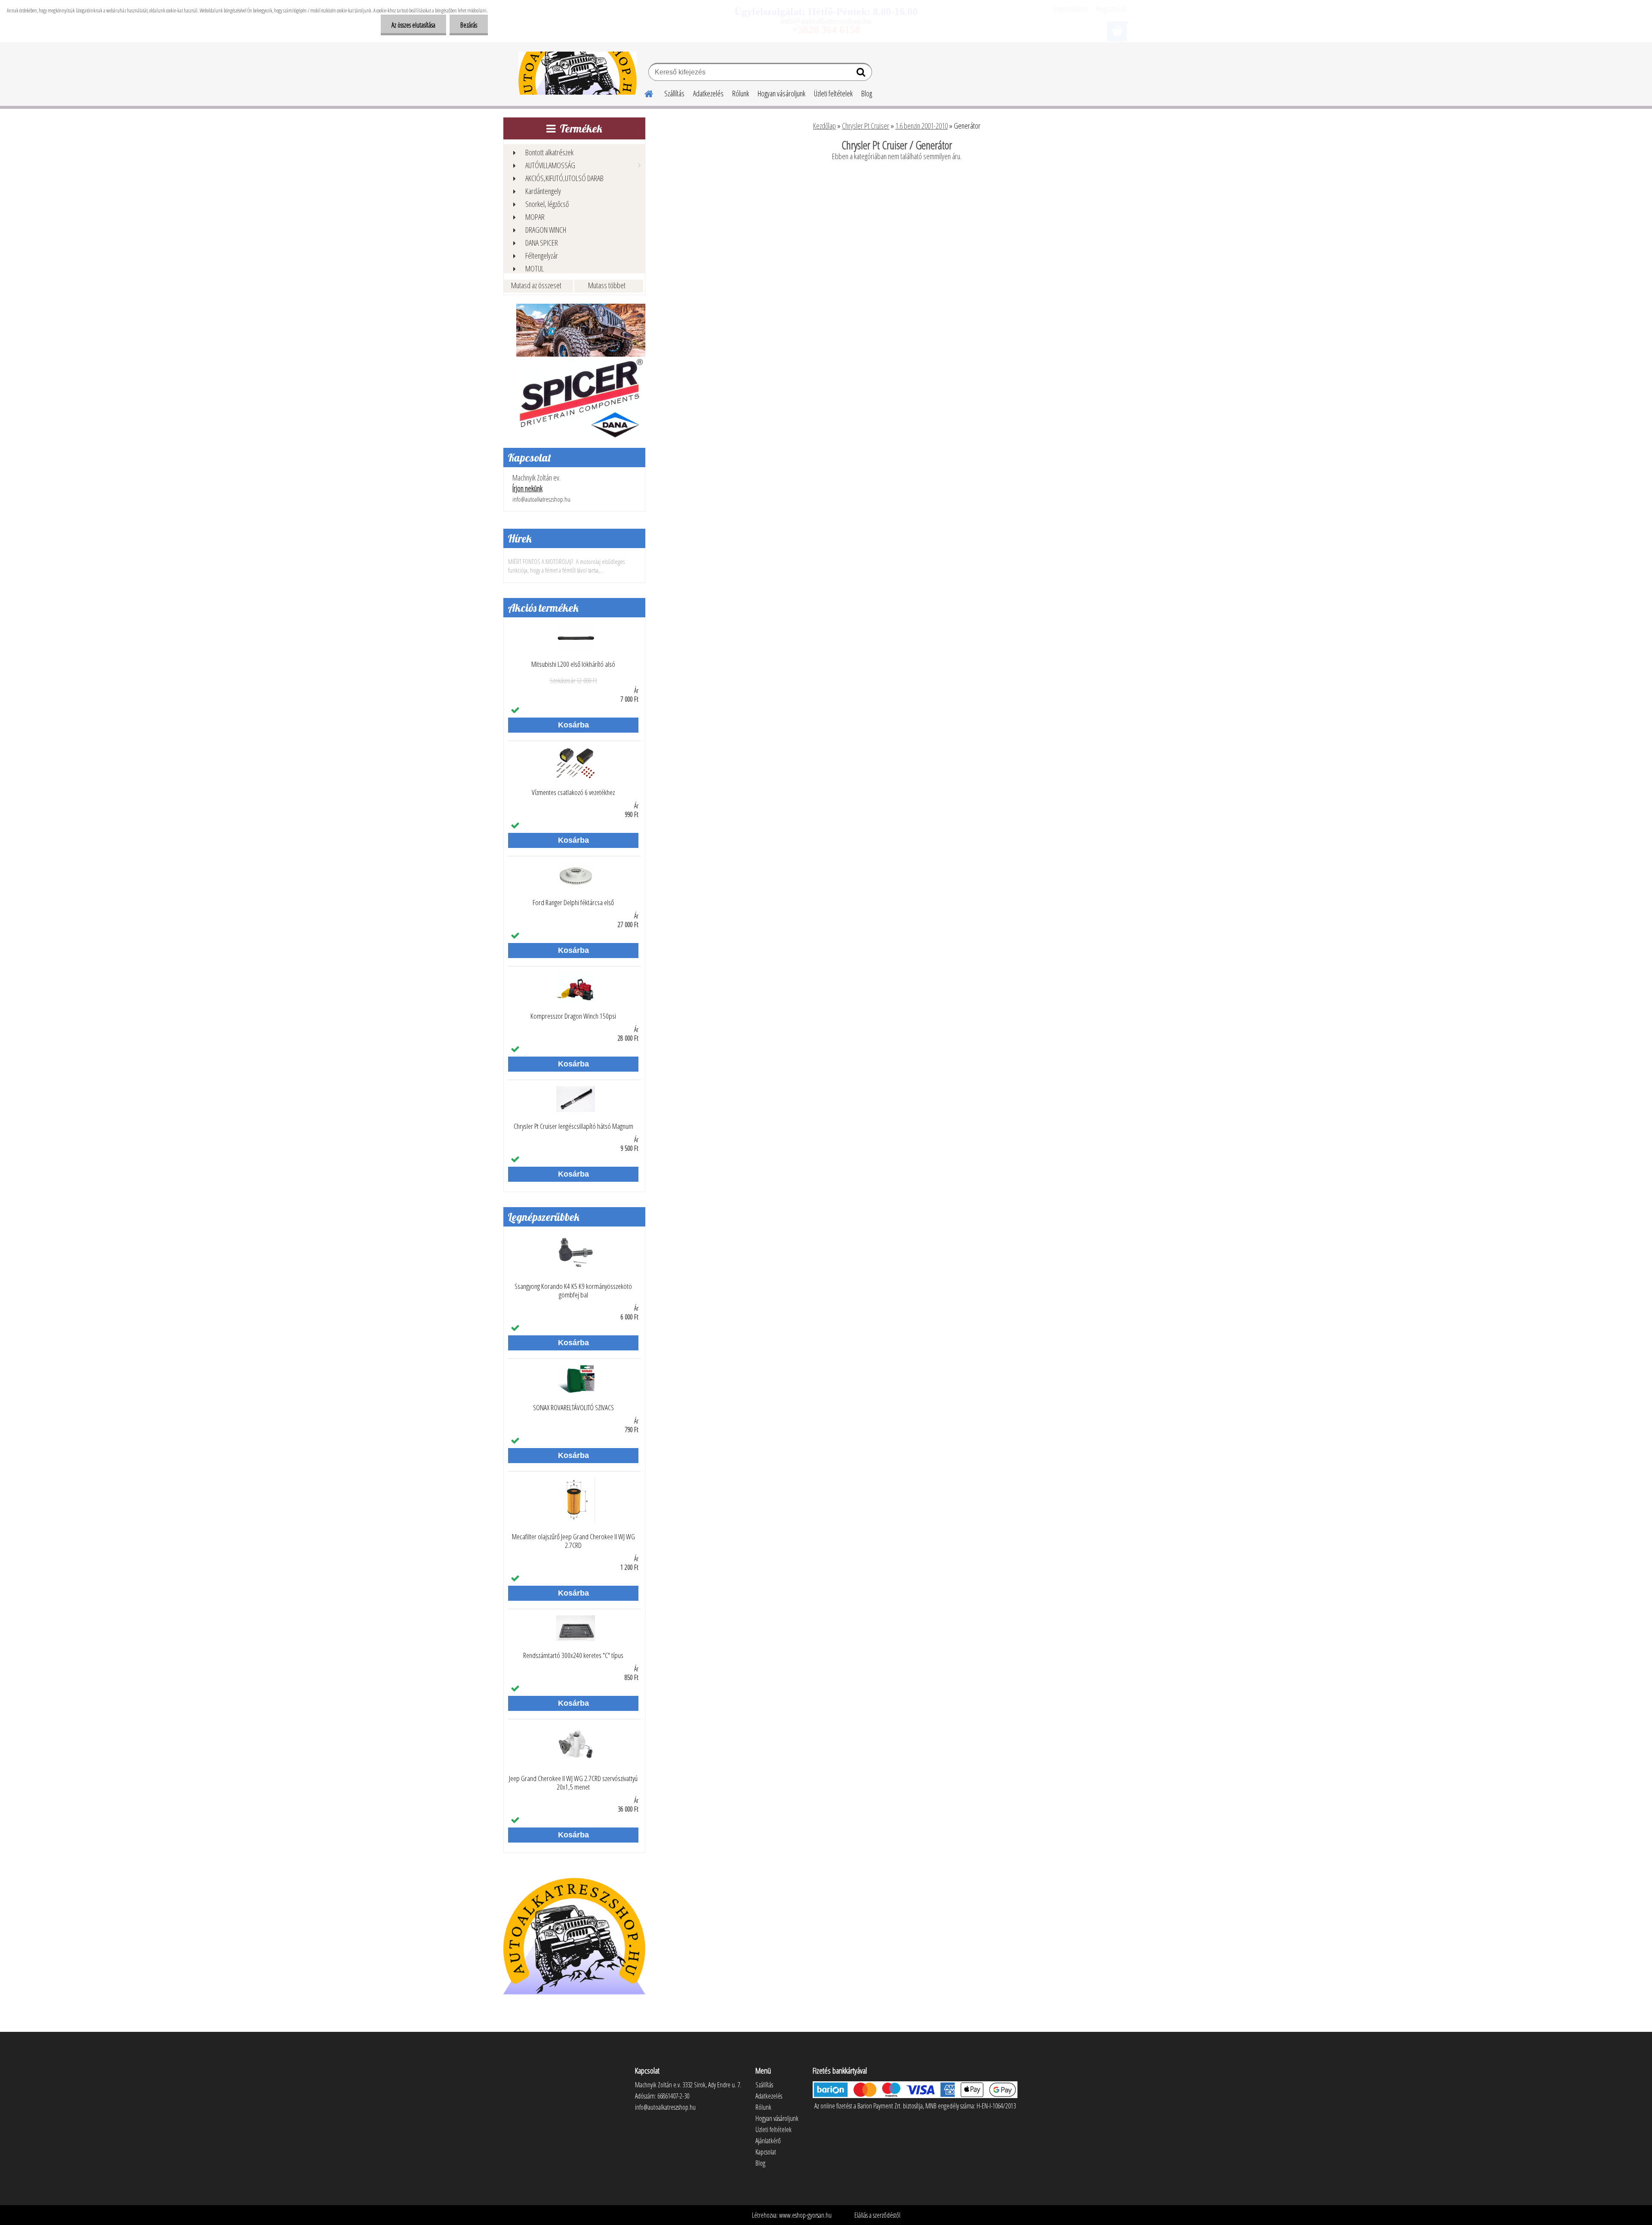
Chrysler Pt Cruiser (866, 126)
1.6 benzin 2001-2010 (922, 126)
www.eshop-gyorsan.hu (805, 2215)
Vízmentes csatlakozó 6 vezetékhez (573, 792)
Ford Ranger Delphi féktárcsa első (573, 903)
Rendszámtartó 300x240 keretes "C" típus (573, 1655)
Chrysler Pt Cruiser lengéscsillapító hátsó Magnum (573, 1126)
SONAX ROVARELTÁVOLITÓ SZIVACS (573, 1408)
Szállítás (674, 93)
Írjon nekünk (527, 488)
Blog (867, 93)
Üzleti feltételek (833, 93)
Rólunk (741, 93)
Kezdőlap (824, 126)
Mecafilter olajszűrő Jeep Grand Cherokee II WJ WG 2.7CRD (573, 1541)
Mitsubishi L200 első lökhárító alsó (573, 664)
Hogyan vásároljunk (781, 93)
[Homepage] (644, 92)
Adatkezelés (708, 93)
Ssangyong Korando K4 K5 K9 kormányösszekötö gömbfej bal (573, 1291)
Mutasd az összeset (536, 285)
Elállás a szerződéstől (877, 2215)
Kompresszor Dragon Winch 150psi (573, 1016)
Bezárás (469, 25)
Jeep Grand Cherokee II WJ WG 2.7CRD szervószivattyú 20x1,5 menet (573, 1783)
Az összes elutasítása (413, 25)
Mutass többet (607, 285)
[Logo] (578, 73)
